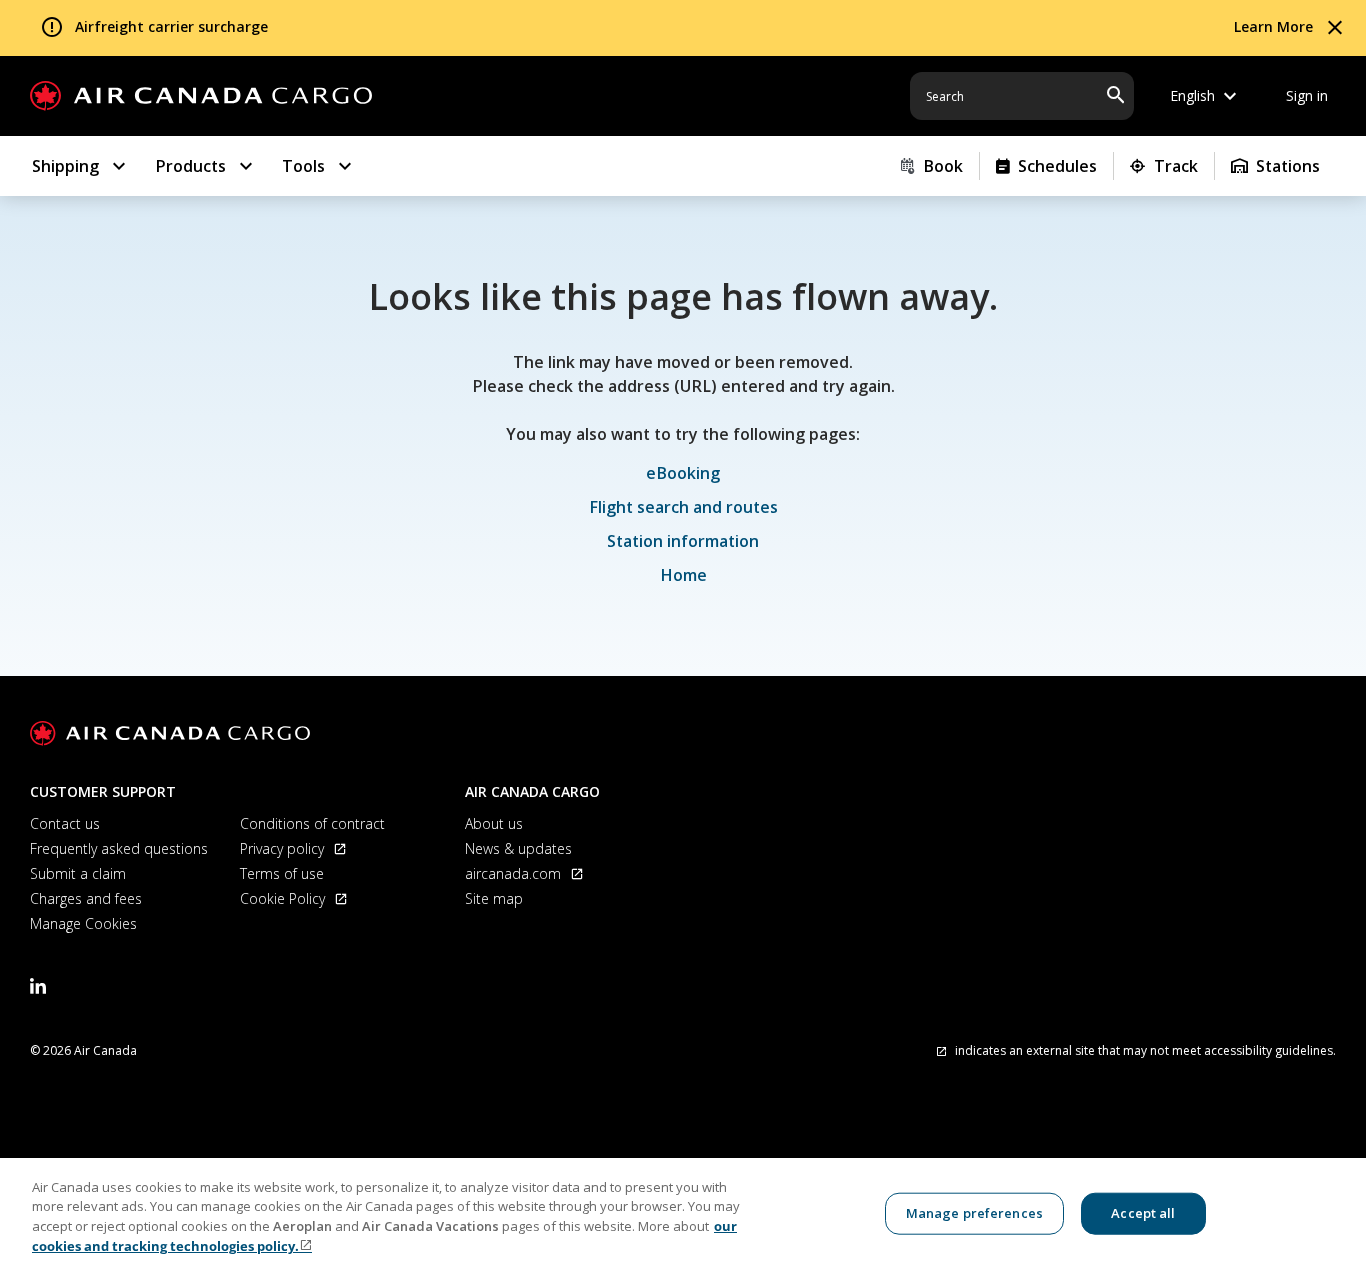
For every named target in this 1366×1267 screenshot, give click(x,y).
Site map (494, 898)
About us (494, 823)
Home (683, 575)
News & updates (518, 848)
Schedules (1057, 166)
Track (1176, 166)
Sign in (1307, 95)
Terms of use (282, 873)
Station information (683, 541)
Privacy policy (284, 848)
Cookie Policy (284, 898)
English (1206, 96)
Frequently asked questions (119, 848)
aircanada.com (515, 873)
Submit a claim (78, 873)
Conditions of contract (312, 823)
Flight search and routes (683, 507)
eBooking (683, 473)
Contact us (65, 823)
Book (943, 166)
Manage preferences (974, 1213)
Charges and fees (86, 898)
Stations (1288, 166)
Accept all (1143, 1213)
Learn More (1273, 26)
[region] (683, 1212)
